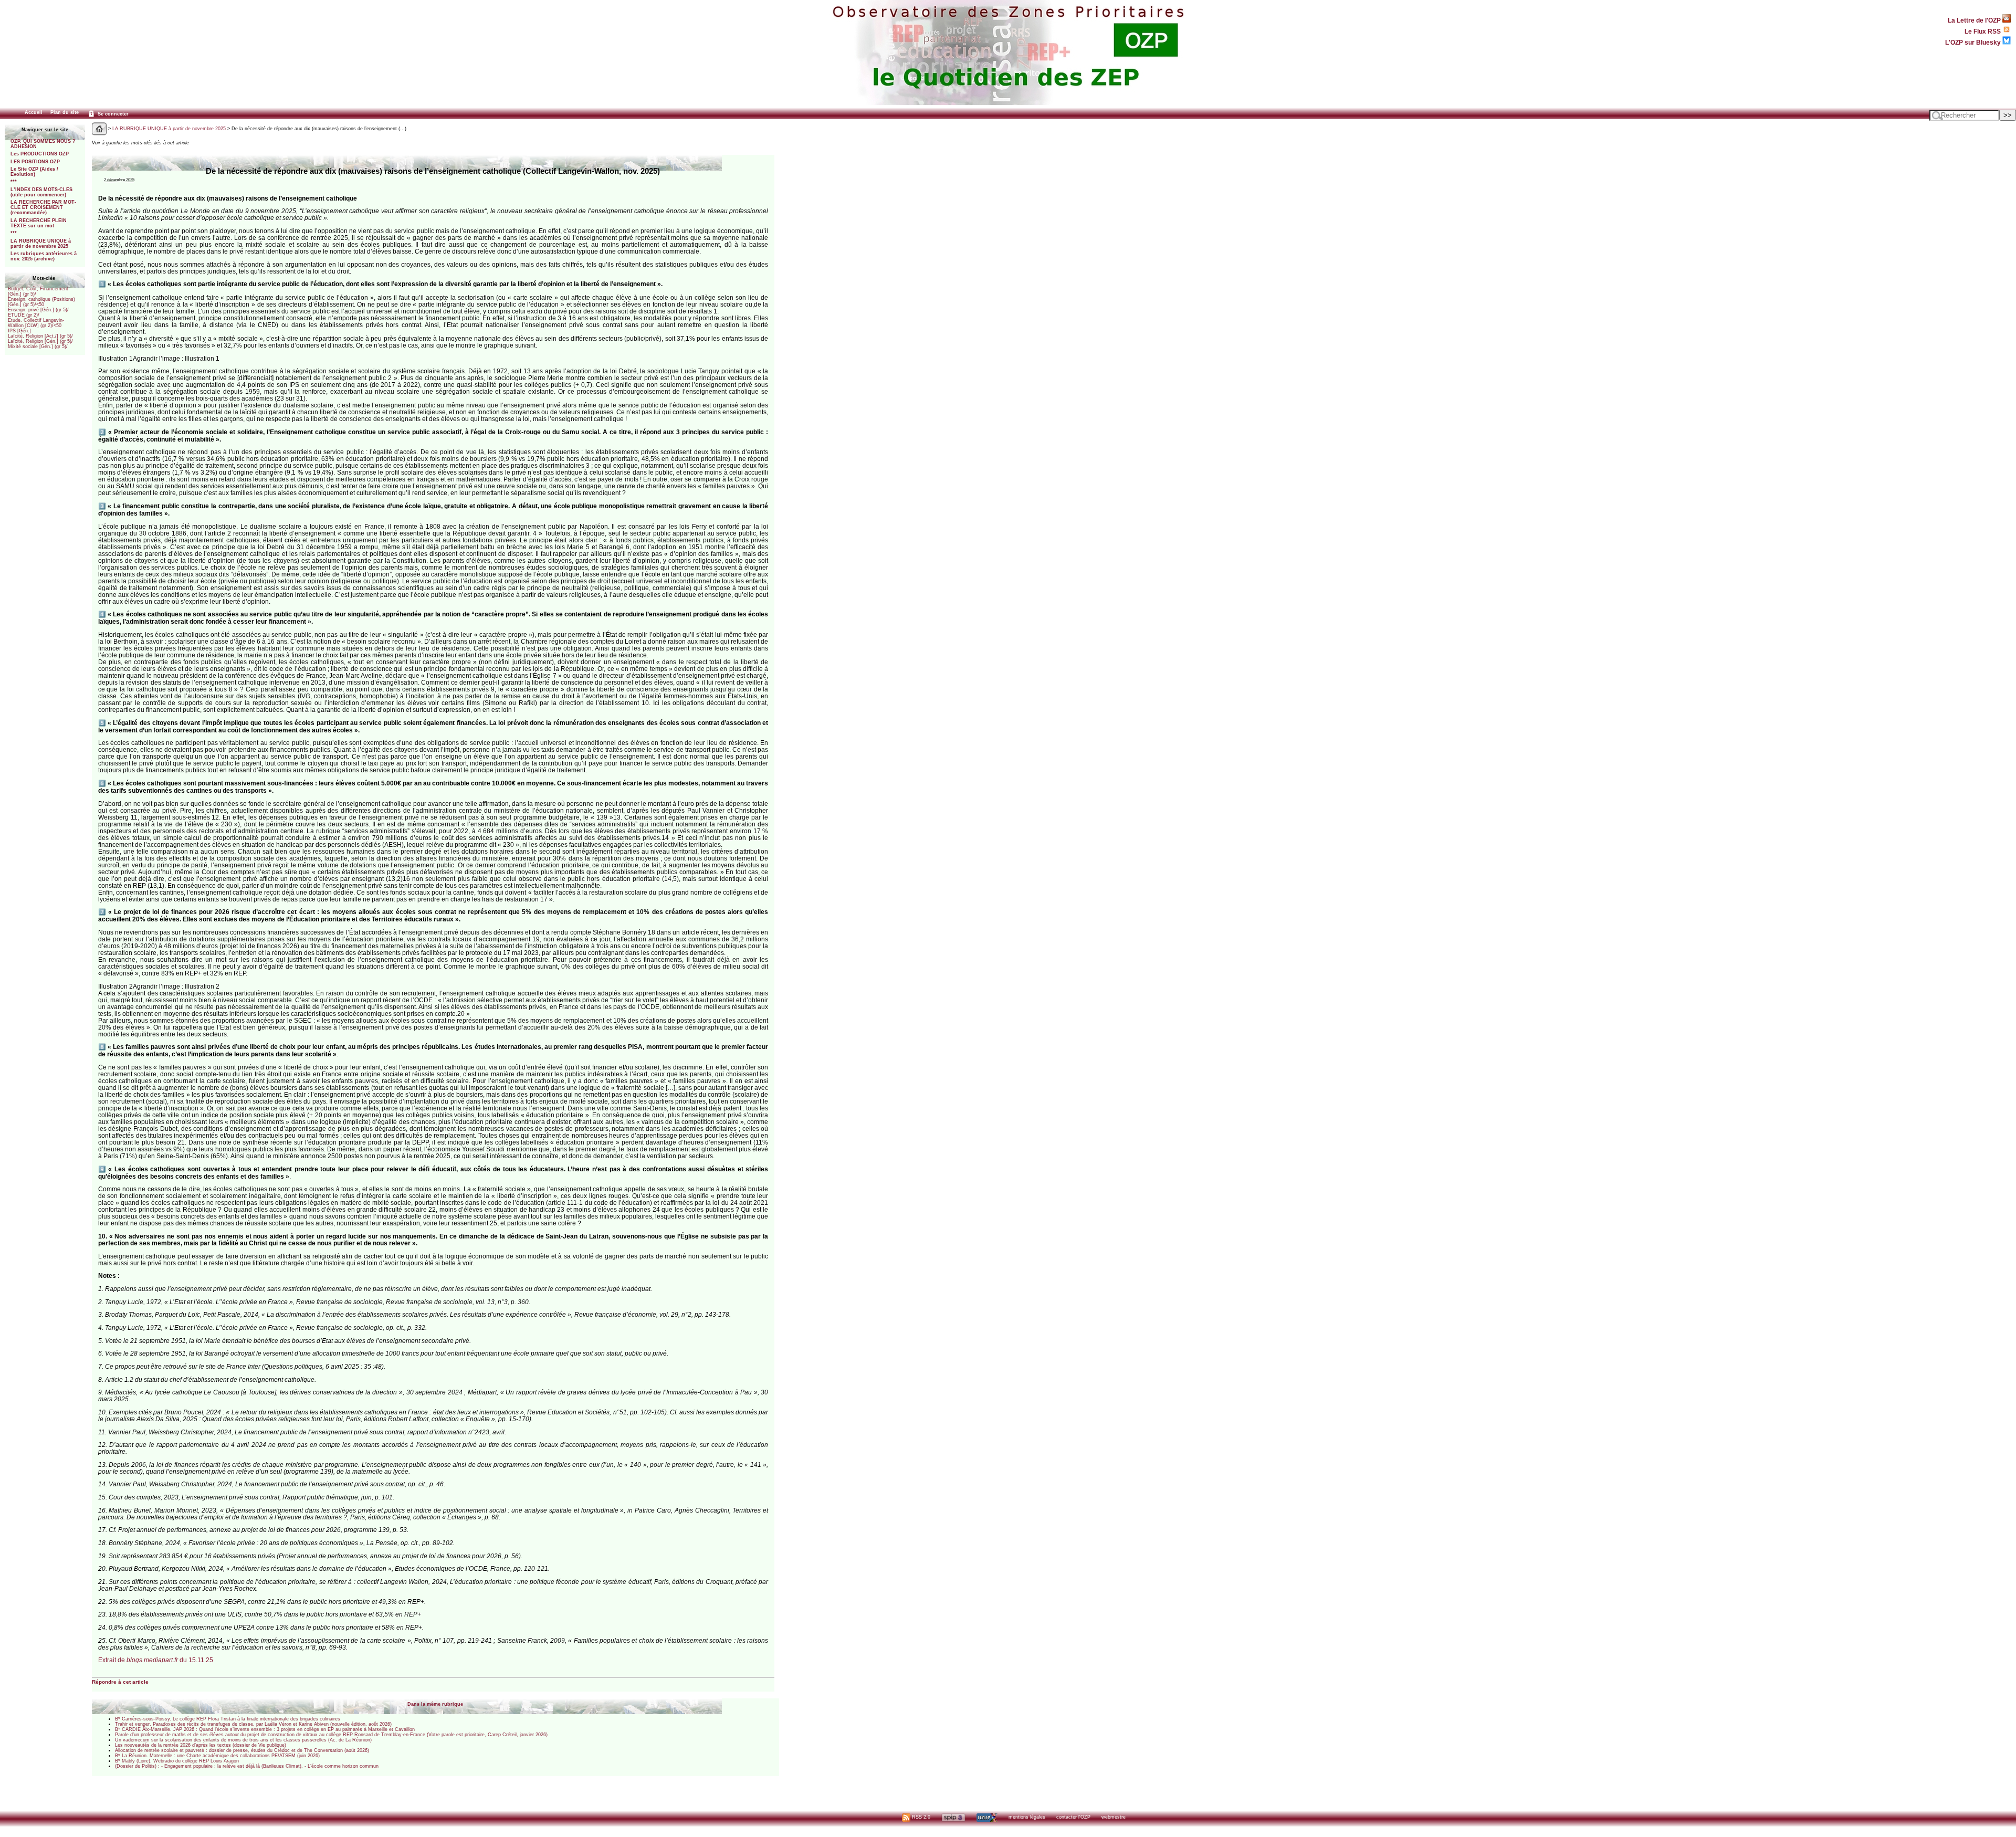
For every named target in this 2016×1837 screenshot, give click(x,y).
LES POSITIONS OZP (35, 162)
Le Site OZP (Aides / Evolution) (34, 172)
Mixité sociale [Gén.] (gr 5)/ (38, 347)
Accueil (34, 112)
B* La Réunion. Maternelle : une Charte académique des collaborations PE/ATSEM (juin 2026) (217, 1756)
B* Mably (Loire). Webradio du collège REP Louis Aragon (177, 1761)
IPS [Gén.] (19, 331)
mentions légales (1027, 1817)
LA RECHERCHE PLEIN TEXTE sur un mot (39, 223)
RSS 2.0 (920, 1817)
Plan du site (65, 112)
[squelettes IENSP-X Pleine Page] (987, 1817)
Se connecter (112, 114)
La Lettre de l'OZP (1975, 20)
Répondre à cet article (120, 1682)
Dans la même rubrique (435, 1704)
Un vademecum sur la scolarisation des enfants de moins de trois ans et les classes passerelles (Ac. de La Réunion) (243, 1740)
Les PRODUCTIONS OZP (40, 154)
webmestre (1114, 1817)
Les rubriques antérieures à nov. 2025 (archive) (44, 256)
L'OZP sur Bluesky (1974, 42)
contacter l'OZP (1073, 1817)
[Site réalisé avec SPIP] (953, 1817)
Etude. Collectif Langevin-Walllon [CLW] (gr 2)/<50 (36, 323)
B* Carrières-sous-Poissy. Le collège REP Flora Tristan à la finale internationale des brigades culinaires (228, 1719)
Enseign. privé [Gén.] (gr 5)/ (38, 310)
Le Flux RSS (1983, 31)
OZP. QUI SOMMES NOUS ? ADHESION (43, 144)
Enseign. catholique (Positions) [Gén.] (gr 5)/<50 (41, 302)
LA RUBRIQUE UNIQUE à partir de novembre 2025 (41, 244)
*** (14, 182)
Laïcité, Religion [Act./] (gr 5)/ (40, 336)
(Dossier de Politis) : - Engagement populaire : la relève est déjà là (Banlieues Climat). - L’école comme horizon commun (247, 1766)
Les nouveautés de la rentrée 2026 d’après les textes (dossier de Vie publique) (201, 1745)
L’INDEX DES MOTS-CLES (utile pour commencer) (41, 192)
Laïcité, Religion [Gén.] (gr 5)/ (40, 341)
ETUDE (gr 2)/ (24, 315)
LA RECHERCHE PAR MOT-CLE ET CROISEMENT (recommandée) (43, 207)
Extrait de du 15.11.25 (156, 1660)
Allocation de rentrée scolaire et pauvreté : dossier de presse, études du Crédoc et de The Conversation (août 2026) (242, 1750)
